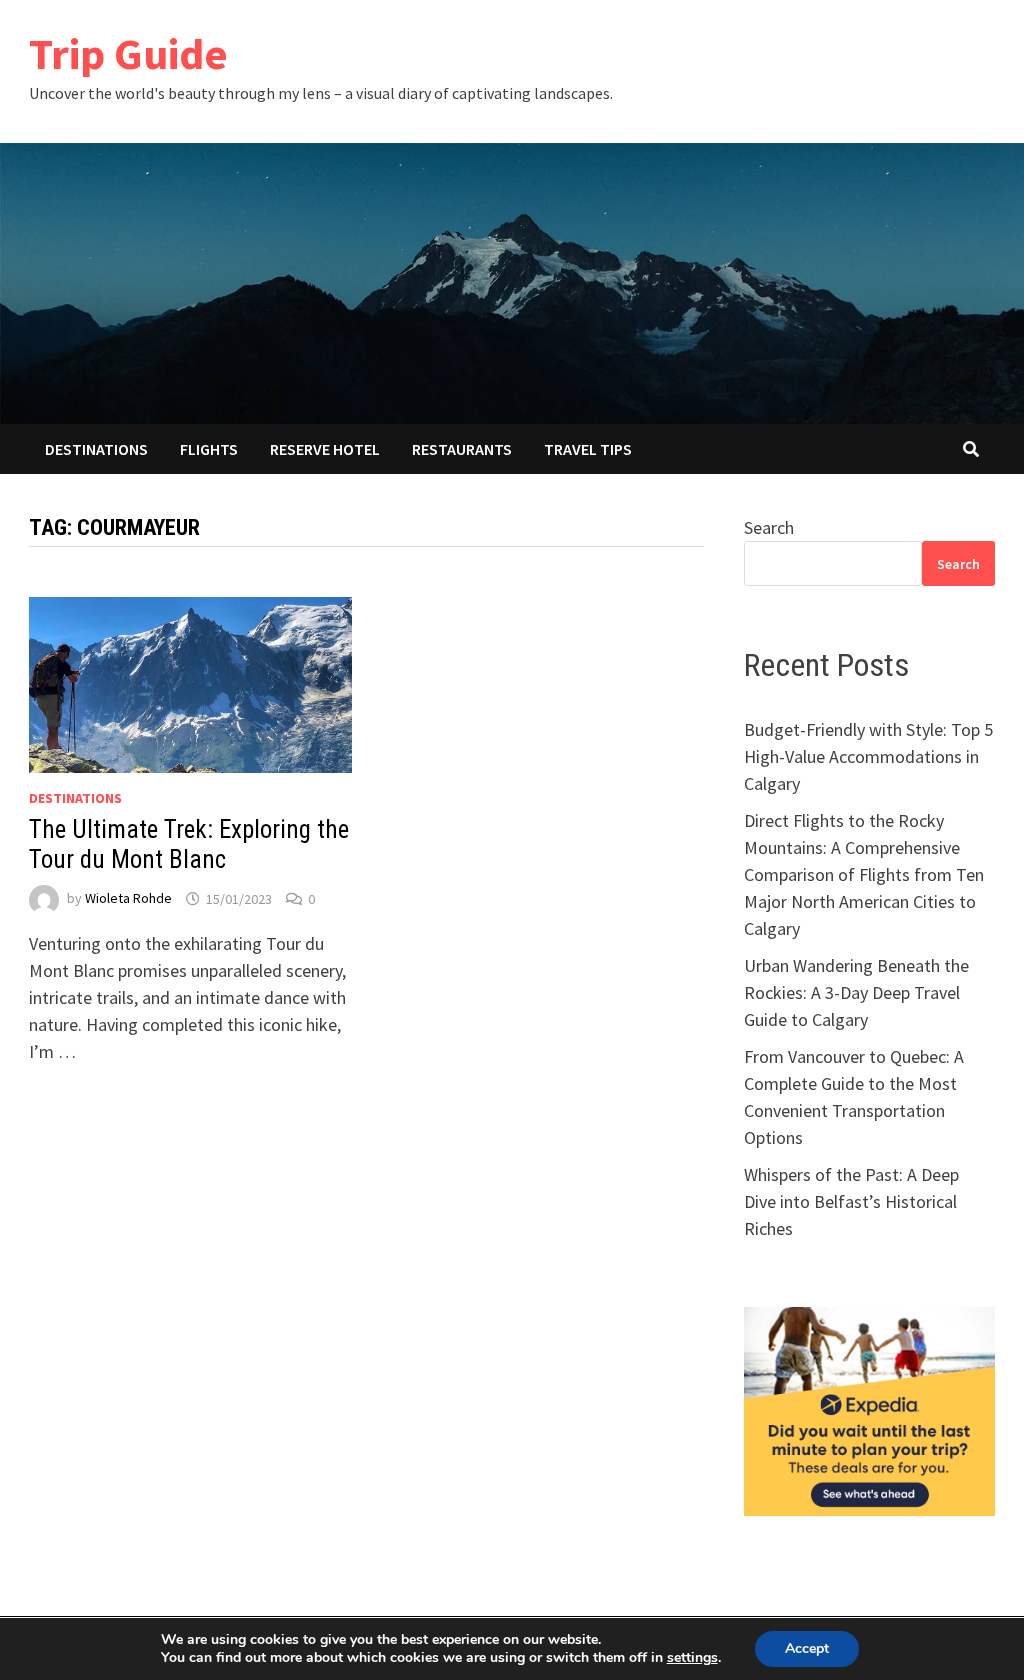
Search (769, 527)
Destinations (96, 449)
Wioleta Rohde (128, 899)
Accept (807, 1648)
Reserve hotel (325, 449)
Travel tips (588, 449)
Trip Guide (128, 53)
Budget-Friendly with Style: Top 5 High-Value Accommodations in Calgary (868, 756)
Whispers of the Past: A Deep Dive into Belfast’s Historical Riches (851, 1201)
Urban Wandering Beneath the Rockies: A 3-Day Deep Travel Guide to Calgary (856, 992)
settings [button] (692, 1657)
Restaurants (462, 449)
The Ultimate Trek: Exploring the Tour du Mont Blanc (189, 844)
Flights (209, 449)
